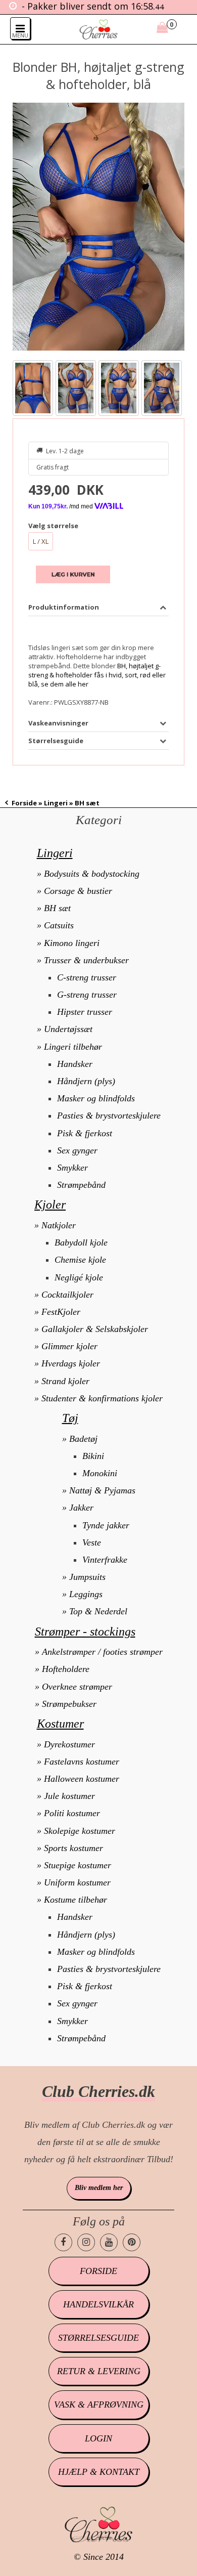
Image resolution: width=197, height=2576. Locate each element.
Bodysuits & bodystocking (92, 874)
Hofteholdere (66, 1669)
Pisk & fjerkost (85, 1133)
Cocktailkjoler (67, 1295)
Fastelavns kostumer (82, 1762)
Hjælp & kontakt (99, 2472)
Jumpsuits (87, 1577)
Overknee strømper (77, 1687)
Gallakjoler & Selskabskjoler (95, 1329)
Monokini (100, 1473)
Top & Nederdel (98, 1611)
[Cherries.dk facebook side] (63, 2242)
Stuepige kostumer (78, 1865)
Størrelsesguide (98, 2338)
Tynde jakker (106, 1525)
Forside (24, 803)
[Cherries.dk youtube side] (109, 2242)
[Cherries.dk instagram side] (86, 2242)
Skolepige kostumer (80, 1831)
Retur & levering (99, 2371)
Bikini (93, 1456)
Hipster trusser (85, 1012)
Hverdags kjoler (71, 1363)
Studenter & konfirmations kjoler (102, 1398)
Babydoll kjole (81, 1242)
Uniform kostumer (77, 1882)
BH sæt (57, 908)
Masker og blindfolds (96, 1098)
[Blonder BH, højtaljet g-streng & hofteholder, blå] (99, 227)
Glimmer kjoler (69, 1346)
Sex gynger (77, 1150)
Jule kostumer (69, 1796)
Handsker (75, 1064)
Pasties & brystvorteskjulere (109, 1115)
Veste (92, 1542)
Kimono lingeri (72, 943)
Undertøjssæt (68, 1029)
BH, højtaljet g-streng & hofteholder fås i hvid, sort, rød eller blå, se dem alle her (97, 675)
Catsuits (59, 925)
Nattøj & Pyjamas (102, 1490)
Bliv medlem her (99, 2188)
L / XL (41, 541)
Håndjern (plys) (86, 1081)
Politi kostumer (72, 1813)
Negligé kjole (79, 1277)
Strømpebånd (81, 1185)
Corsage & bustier (78, 891)
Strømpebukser (69, 1704)
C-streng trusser (87, 977)
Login (98, 2438)
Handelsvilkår (98, 2304)
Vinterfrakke (105, 1560)
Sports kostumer (73, 1848)
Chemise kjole (80, 1260)
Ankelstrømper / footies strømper (102, 1652)
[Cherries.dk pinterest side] (132, 2242)
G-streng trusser (87, 995)
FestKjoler (61, 1312)
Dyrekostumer (69, 1744)
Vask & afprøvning (99, 2405)
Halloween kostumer (82, 1779)
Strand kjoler (65, 1381)
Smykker (72, 1168)
